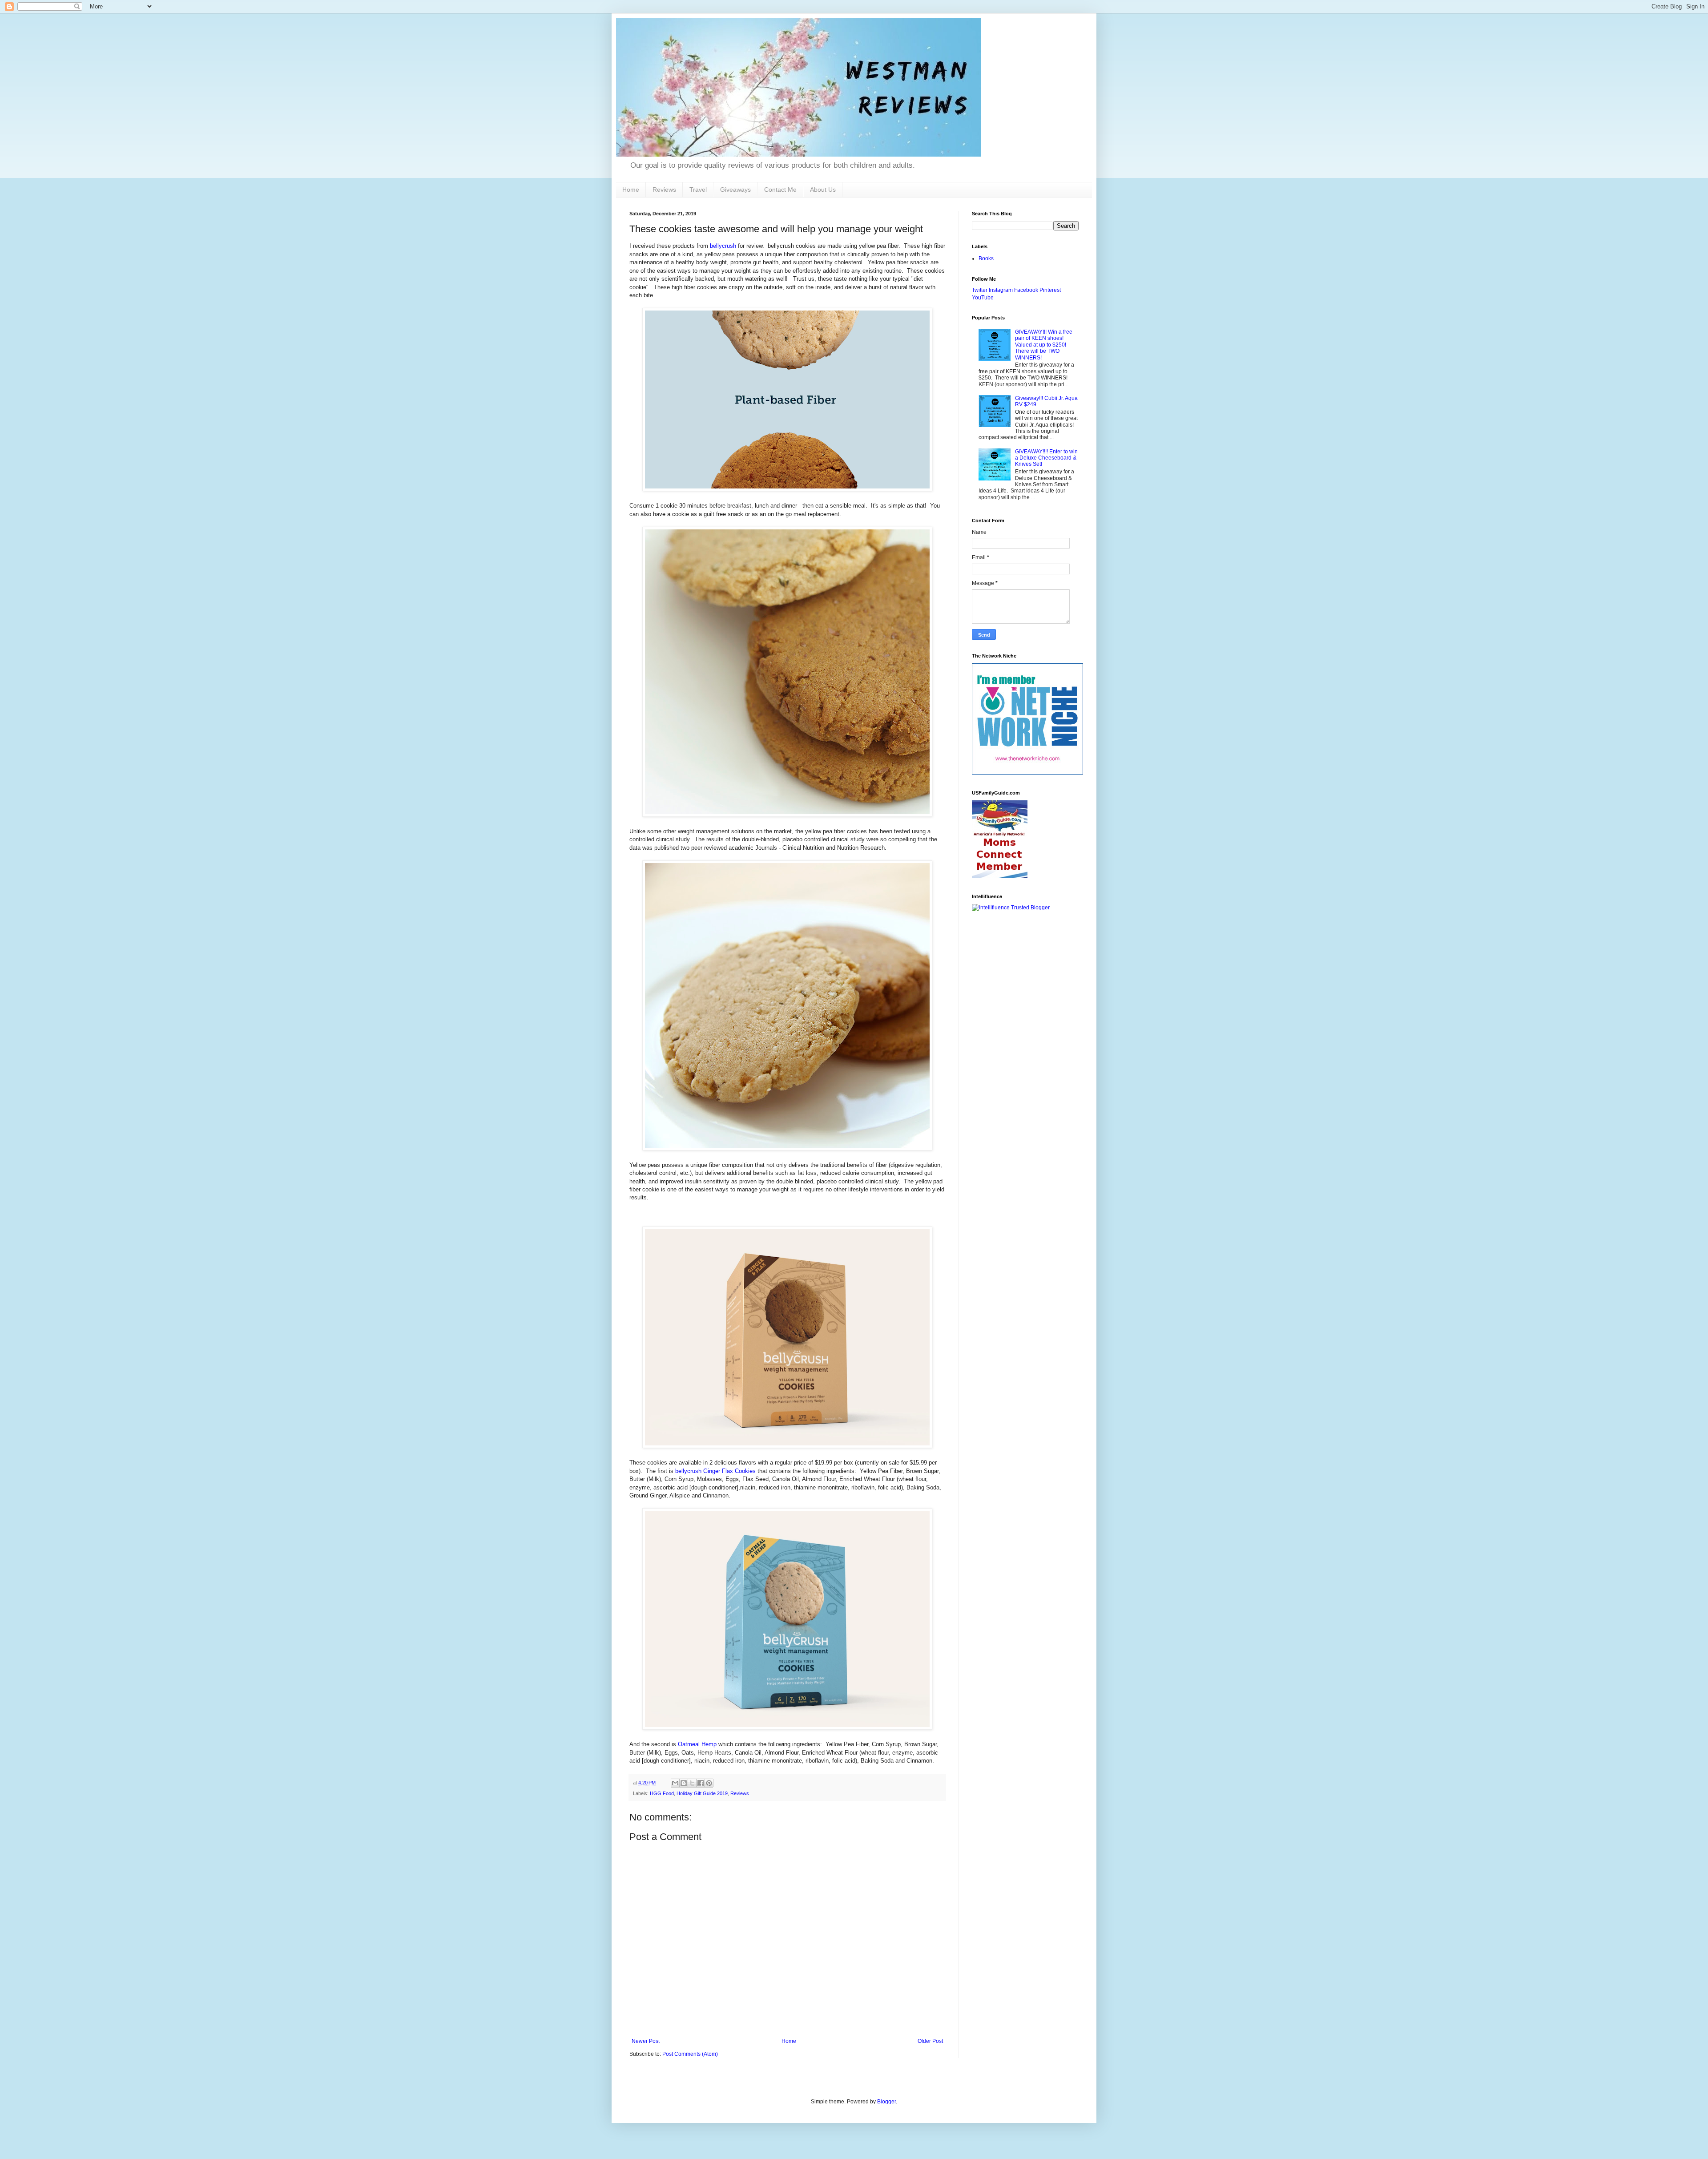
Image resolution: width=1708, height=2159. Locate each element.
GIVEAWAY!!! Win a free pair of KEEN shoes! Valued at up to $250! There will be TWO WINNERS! (1044, 345)
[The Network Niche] (1027, 773)
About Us (823, 190)
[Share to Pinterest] (709, 1783)
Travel (698, 190)
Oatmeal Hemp (697, 1744)
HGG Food (662, 1793)
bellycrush (723, 246)
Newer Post (646, 2041)
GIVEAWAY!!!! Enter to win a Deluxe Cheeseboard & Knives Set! (1046, 458)
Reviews (664, 190)
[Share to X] (692, 1783)
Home (631, 190)
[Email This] (675, 1783)
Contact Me (780, 190)
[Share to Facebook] (701, 1783)
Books (986, 258)
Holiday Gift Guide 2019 (702, 1793)
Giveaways (735, 190)
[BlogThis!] (684, 1783)
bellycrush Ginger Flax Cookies (715, 1471)
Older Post (930, 2041)
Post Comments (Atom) (690, 2054)
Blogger (886, 2102)
